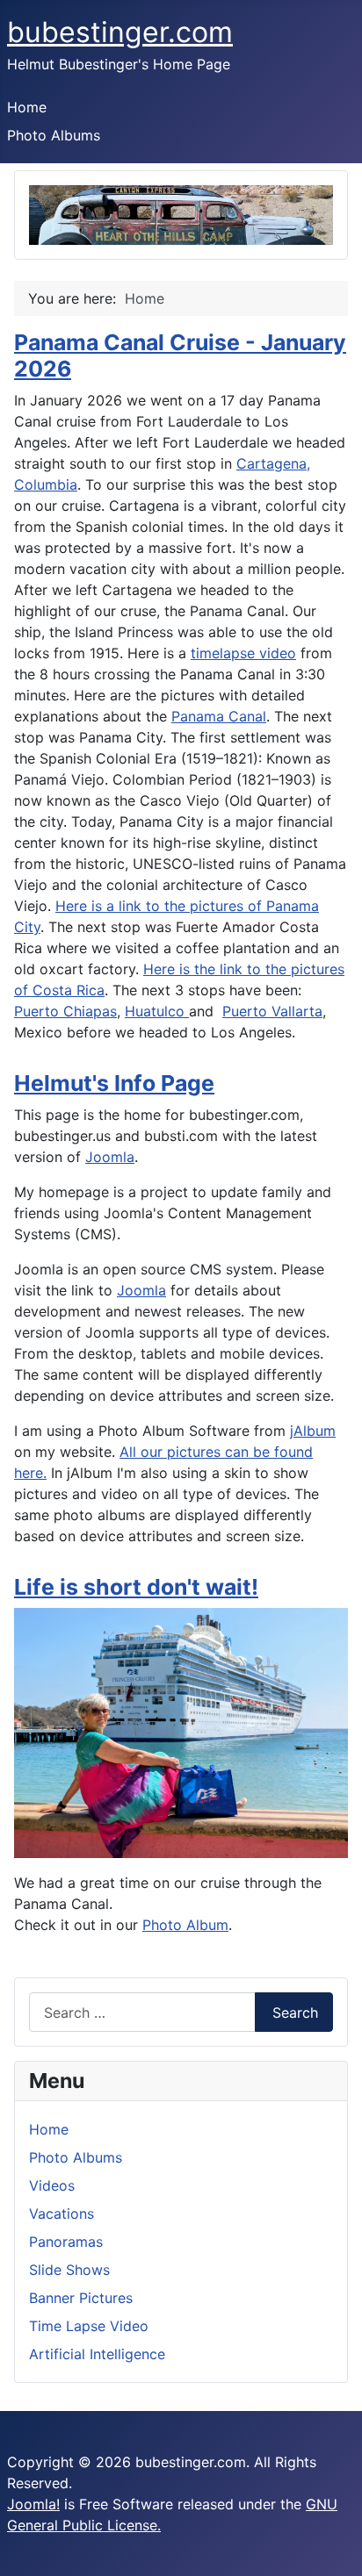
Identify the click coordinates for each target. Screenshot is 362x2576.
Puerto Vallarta (272, 1011)
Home (27, 107)
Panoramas (66, 2242)
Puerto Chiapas (65, 1011)
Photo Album (185, 1925)
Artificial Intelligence (97, 2354)
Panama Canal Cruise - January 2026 (180, 355)
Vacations (62, 2214)
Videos (52, 2185)
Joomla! (33, 2504)
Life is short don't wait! (136, 1587)
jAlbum (313, 1431)
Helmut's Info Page (114, 1083)
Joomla (110, 1157)
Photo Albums (54, 135)
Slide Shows (69, 2270)
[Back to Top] (340, 2554)
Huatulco (157, 1011)
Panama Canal (219, 716)
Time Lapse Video (89, 2326)
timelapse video (243, 653)
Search (295, 2013)
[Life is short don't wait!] (181, 1732)
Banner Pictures (81, 2298)
